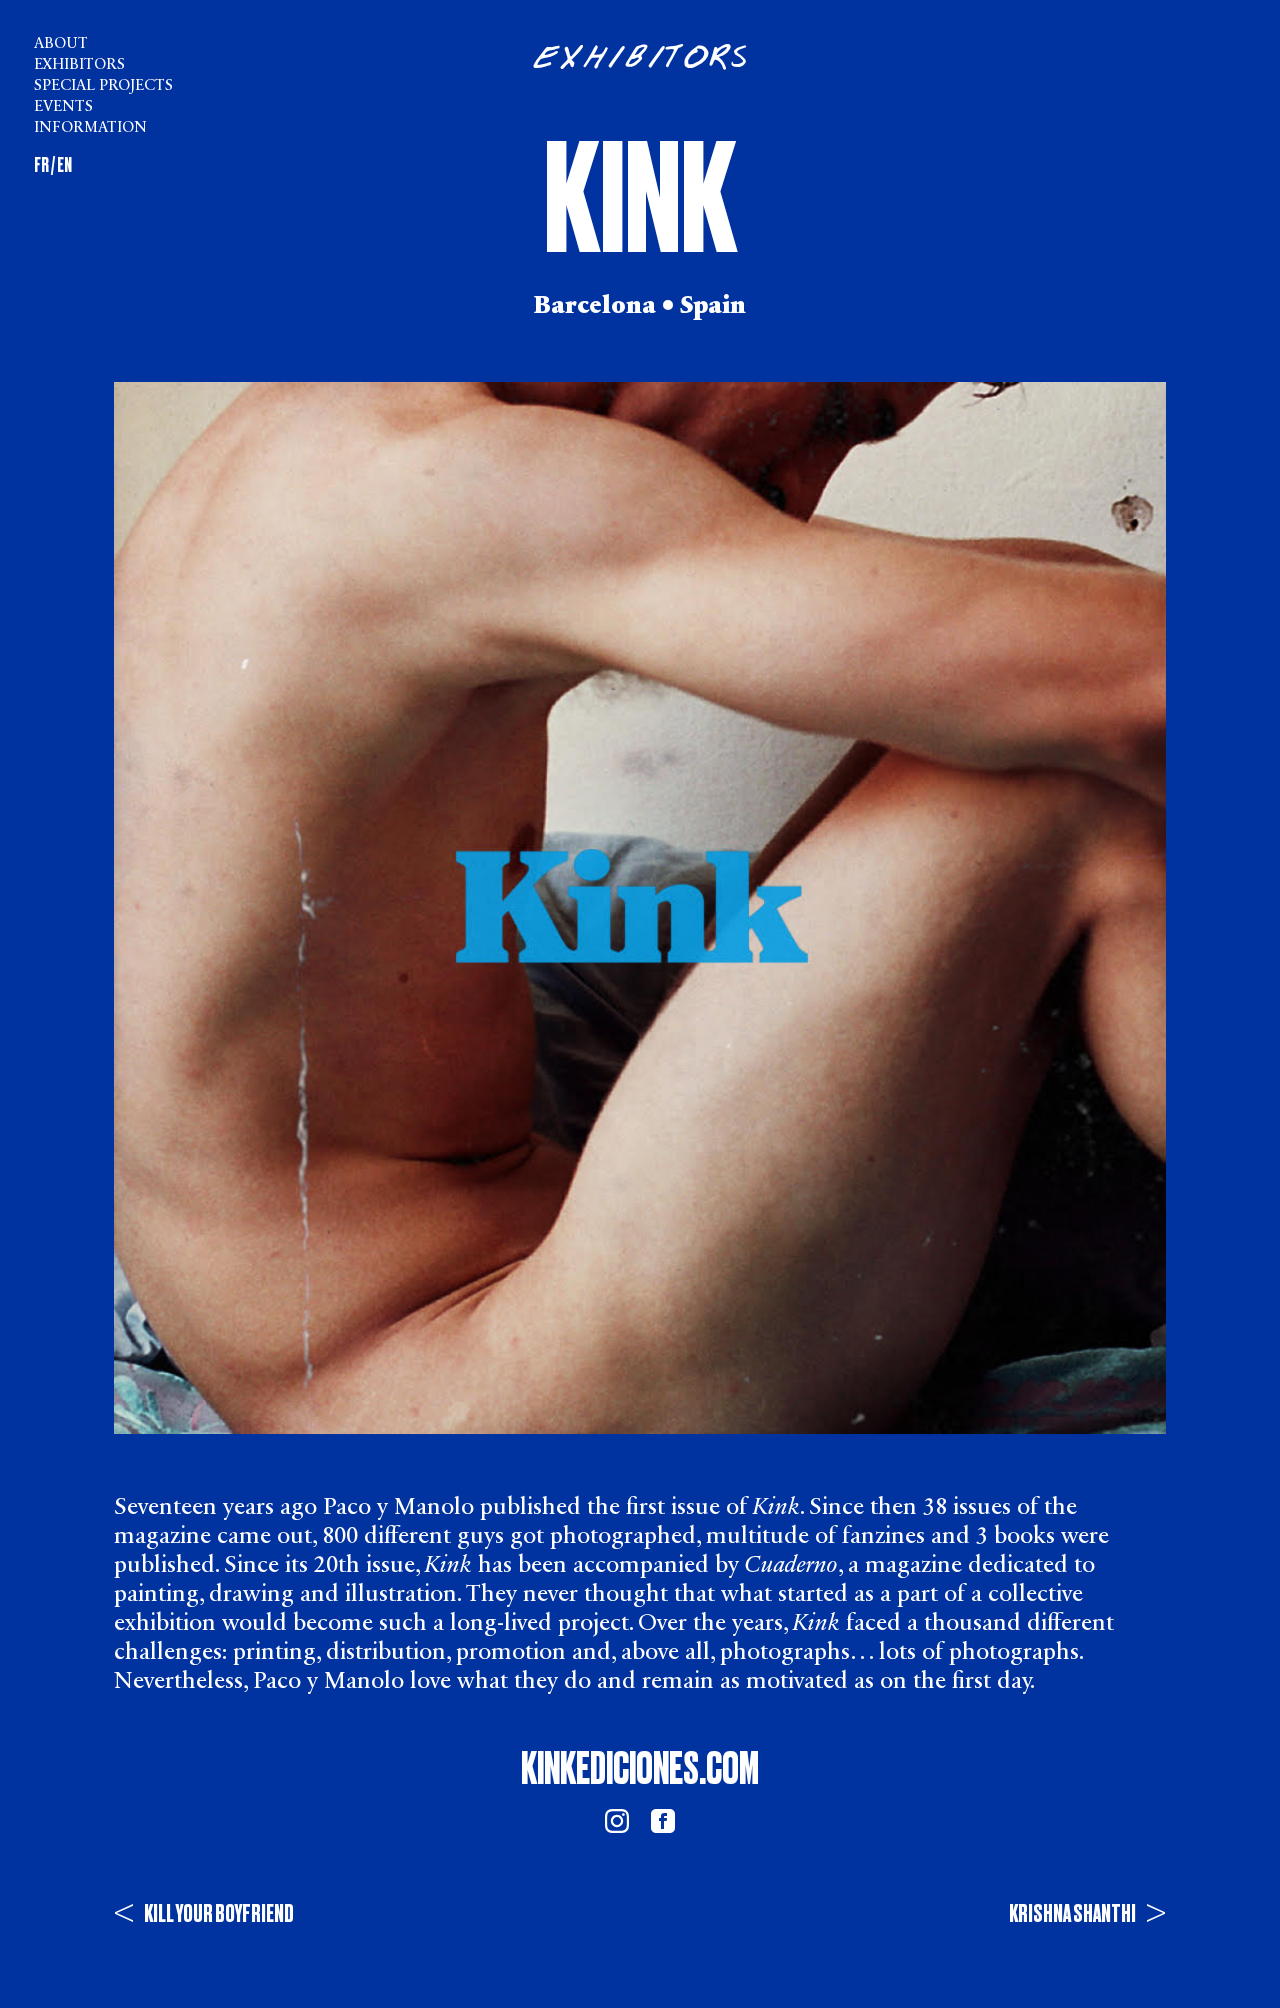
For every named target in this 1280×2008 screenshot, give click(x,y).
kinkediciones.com (640, 1768)
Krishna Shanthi (1087, 1913)
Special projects (103, 86)
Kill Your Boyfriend (204, 1913)
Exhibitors (79, 65)
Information (90, 128)
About (61, 44)
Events (63, 107)
